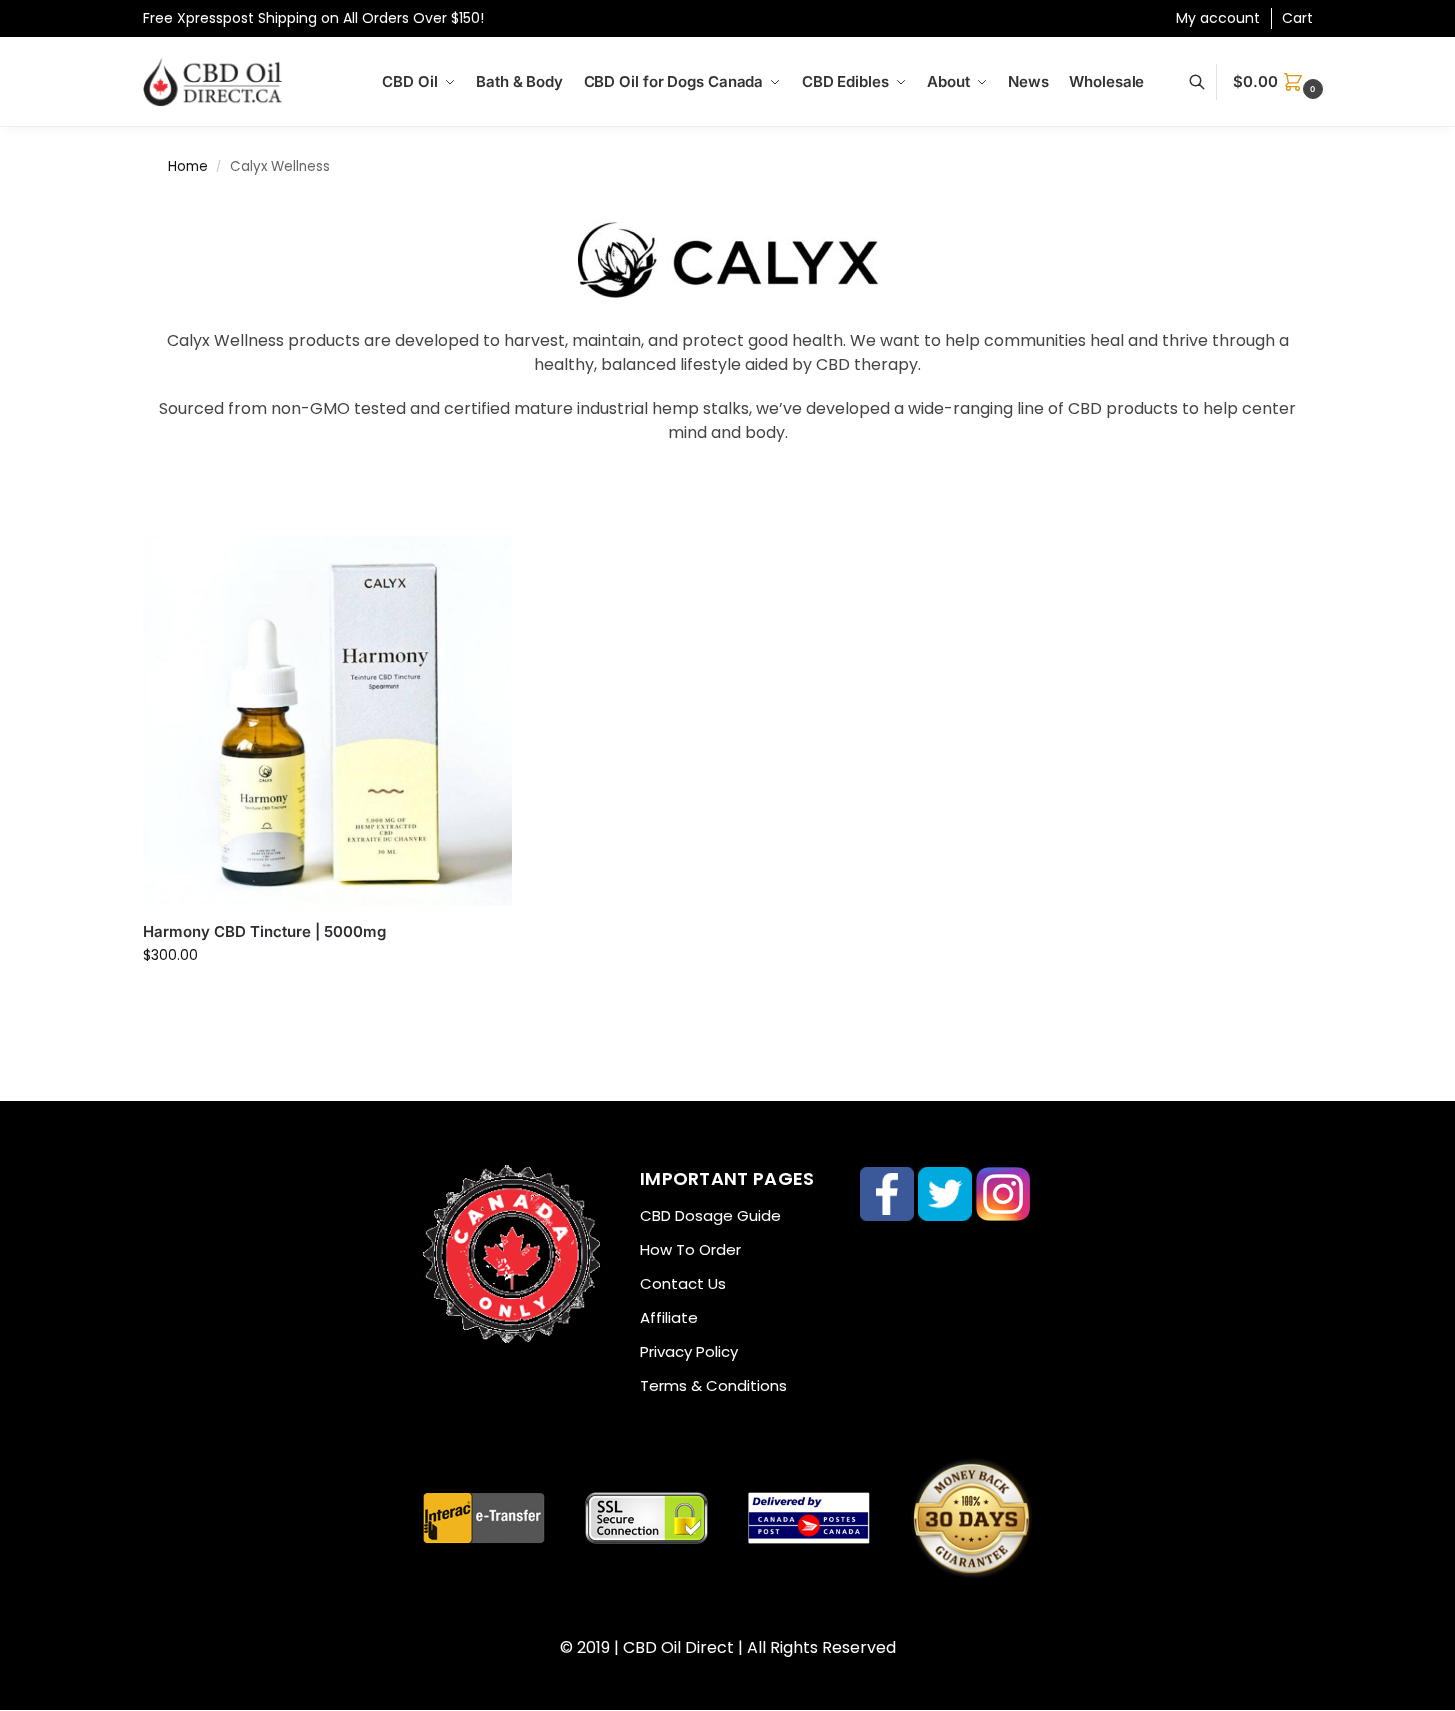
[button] (1280, 82)
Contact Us (683, 1283)
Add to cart (327, 998)
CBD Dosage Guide (710, 1215)
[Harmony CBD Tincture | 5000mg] (328, 721)
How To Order (690, 1249)
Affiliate (669, 1317)
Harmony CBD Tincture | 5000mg (264, 931)
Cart (1297, 18)
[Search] (1207, 82)
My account (1218, 18)
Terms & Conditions (713, 1385)
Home (188, 166)
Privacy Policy (689, 1351)
